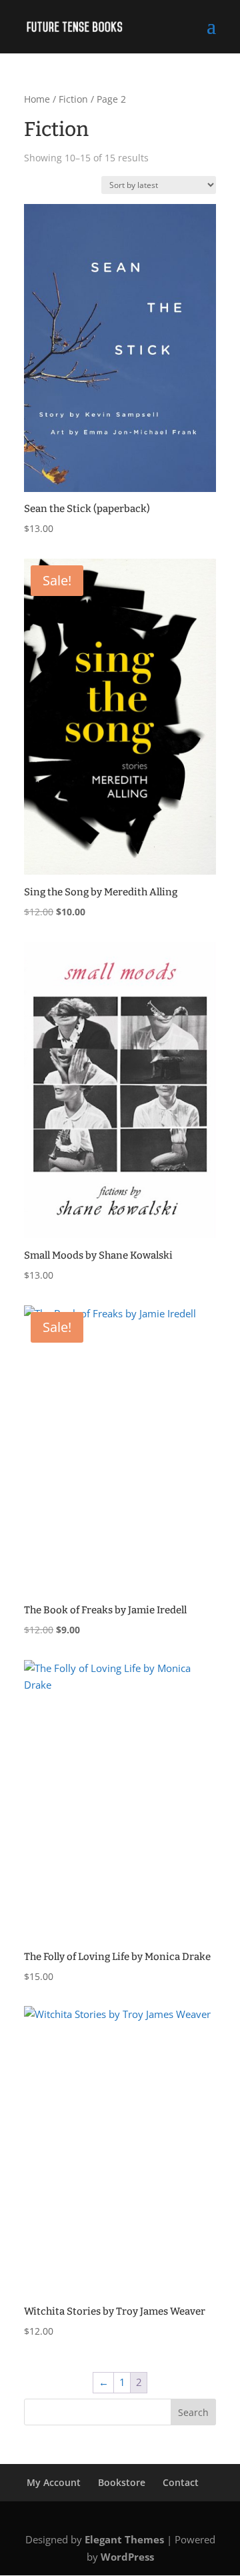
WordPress (127, 2557)
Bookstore (122, 2482)
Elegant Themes (124, 2539)
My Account (54, 2482)
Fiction (73, 99)
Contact (181, 2482)
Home (37, 99)
